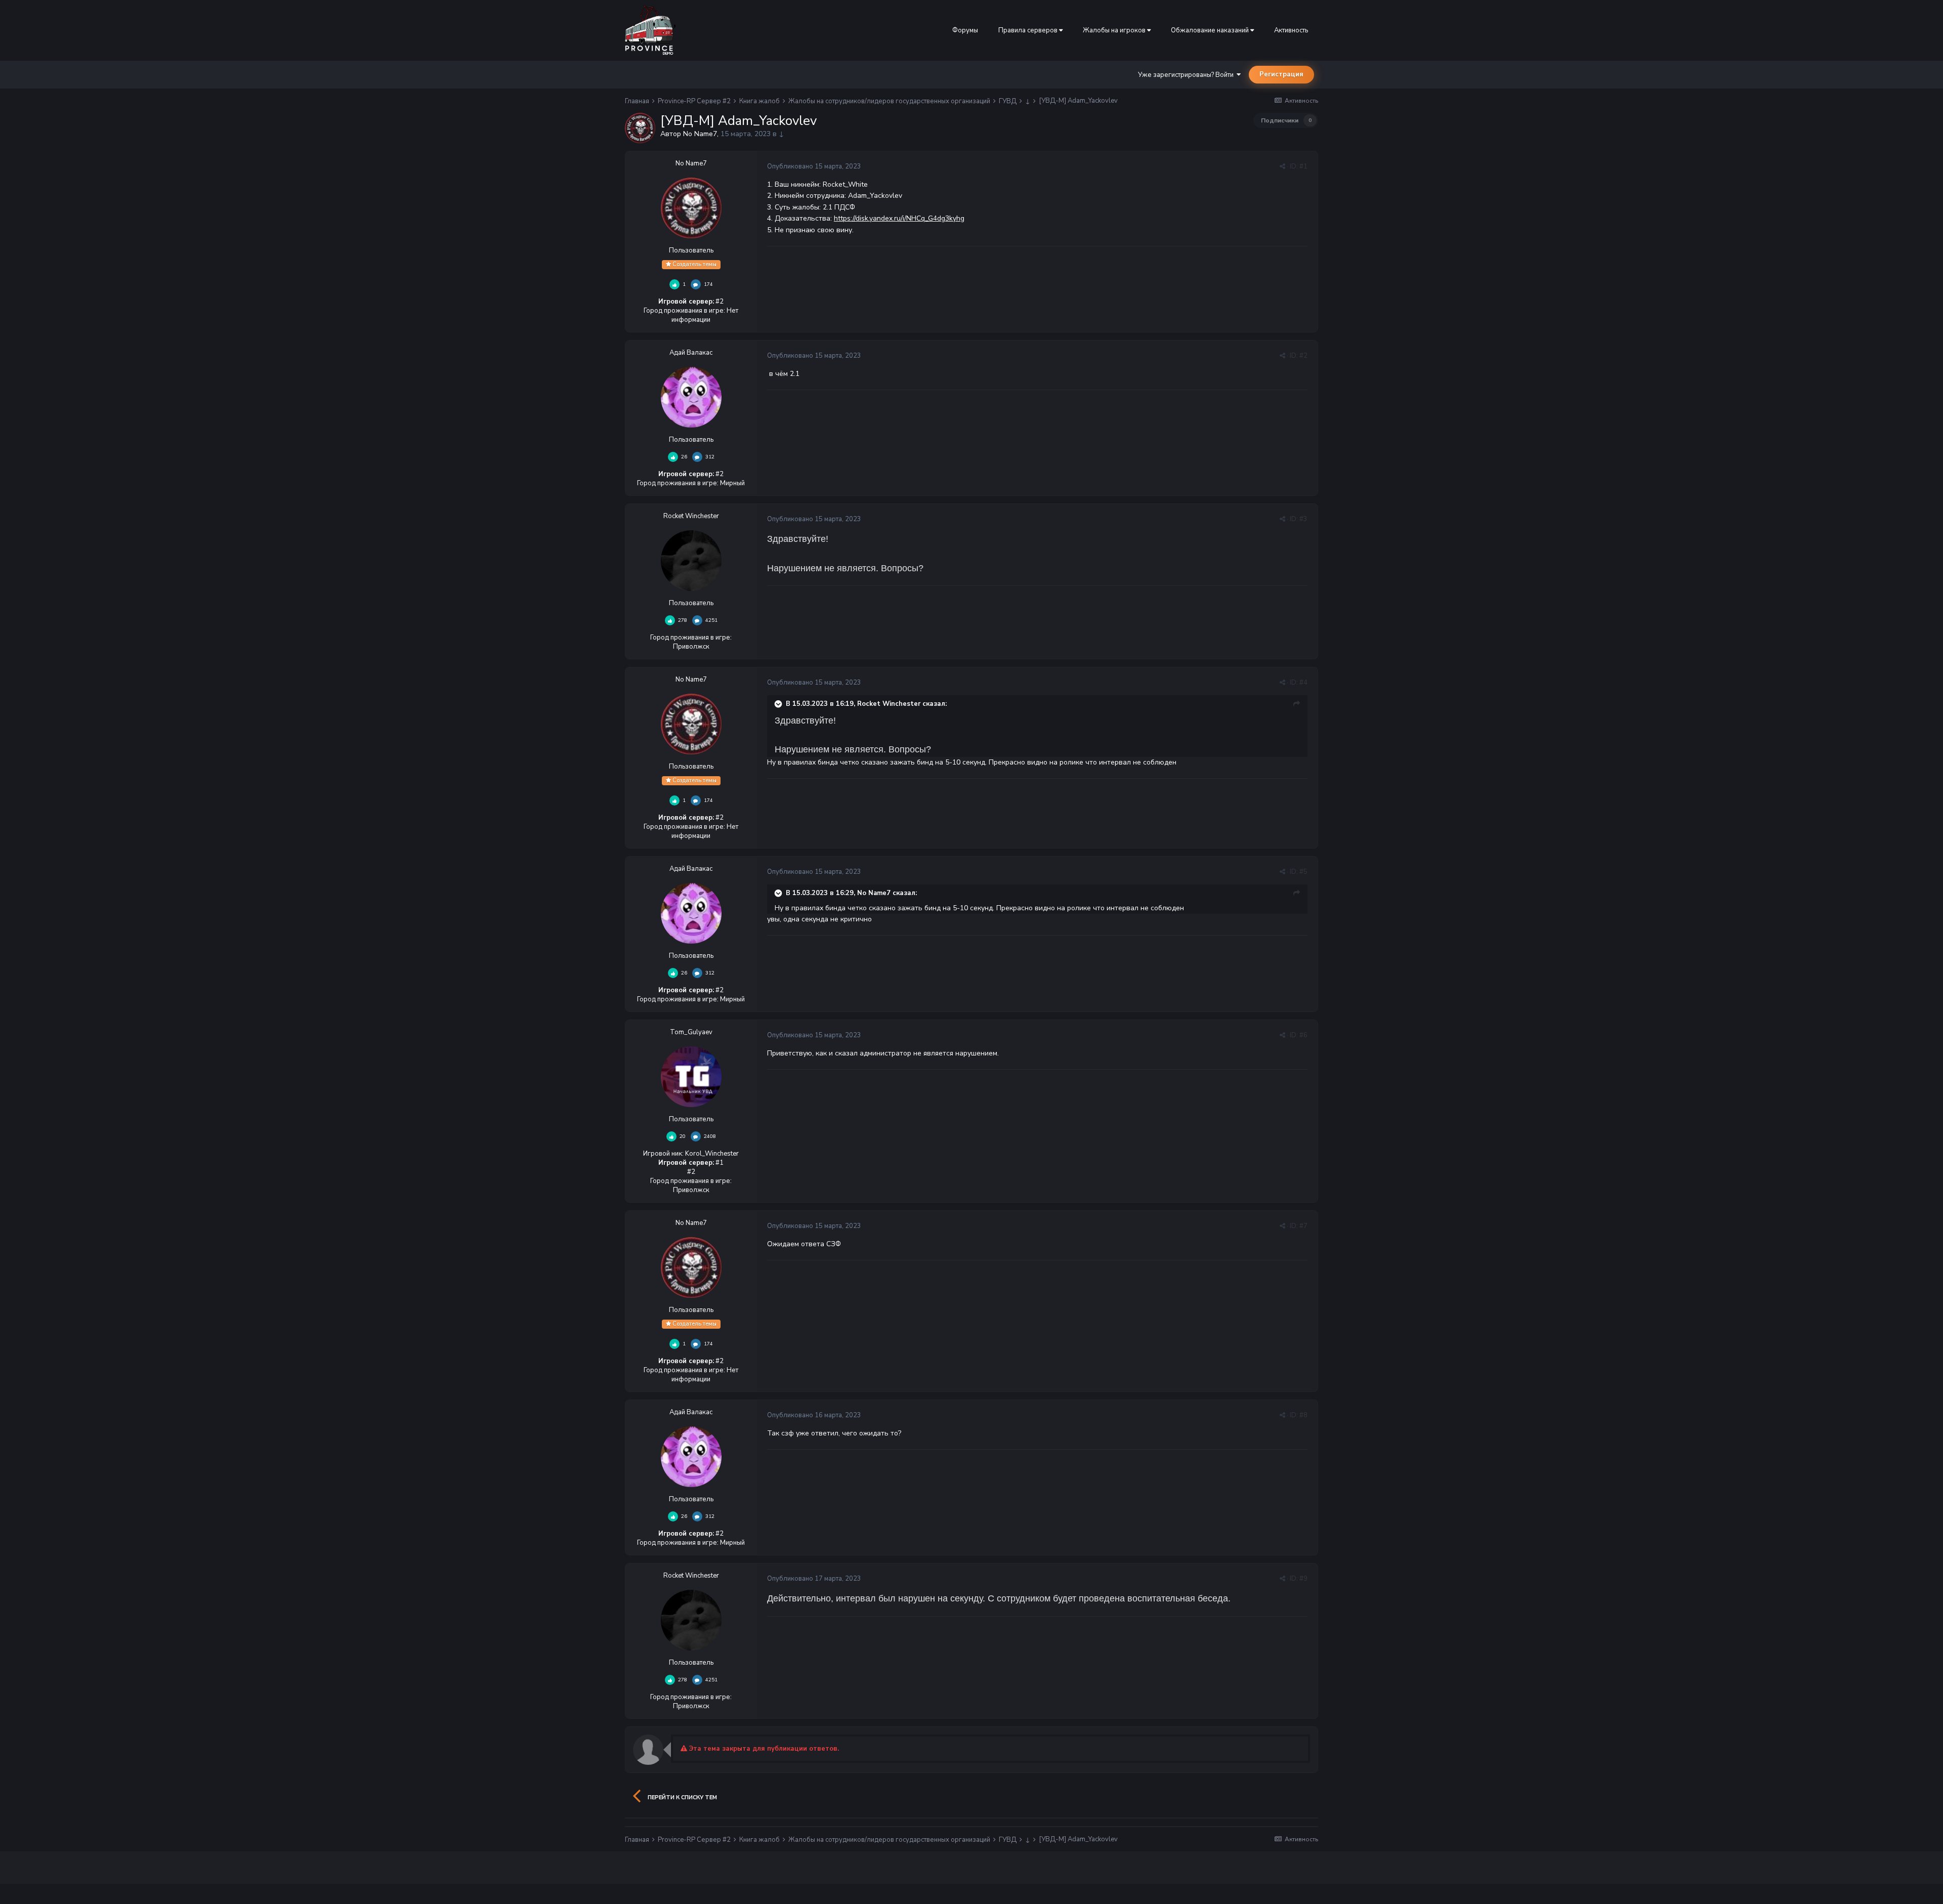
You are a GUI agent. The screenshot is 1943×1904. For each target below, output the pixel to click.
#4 (1303, 683)
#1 (1303, 166)
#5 (1303, 872)
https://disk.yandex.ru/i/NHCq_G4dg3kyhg (899, 218)
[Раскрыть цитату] (779, 704)
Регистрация (1281, 74)
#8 (1303, 1415)
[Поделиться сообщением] (1282, 166)
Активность (1291, 30)
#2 (1303, 356)
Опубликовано (814, 166)
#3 (1303, 519)
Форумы (965, 30)
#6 (1303, 1035)
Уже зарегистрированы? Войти (1187, 75)
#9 (1303, 1579)
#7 (1303, 1226)
